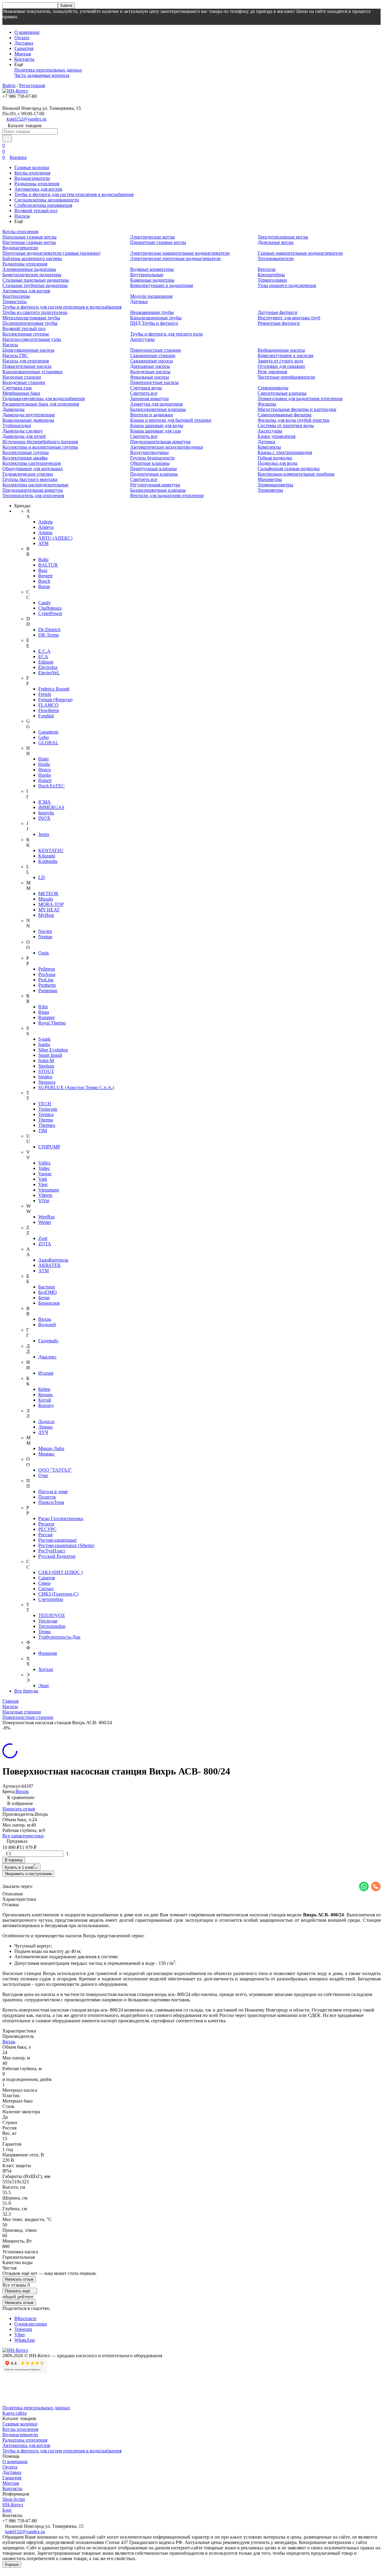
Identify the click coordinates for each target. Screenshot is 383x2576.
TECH (45, 1104)
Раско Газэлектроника (61, 1518)
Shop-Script (14, 2499)
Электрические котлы (152, 237)
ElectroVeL (49, 673)
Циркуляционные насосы (28, 350)
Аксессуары (142, 339)
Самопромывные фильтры (285, 415)
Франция (48, 1653)
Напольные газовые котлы (29, 237)
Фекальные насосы (150, 377)
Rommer (47, 1017)
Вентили (267, 269)
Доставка (24, 43)
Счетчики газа (17, 388)
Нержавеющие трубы (152, 312)
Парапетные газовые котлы (158, 242)
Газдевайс (48, 1341)
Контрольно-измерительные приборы (296, 474)
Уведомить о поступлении (28, 1874)
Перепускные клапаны (153, 469)
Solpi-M (46, 1061)
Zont (43, 1238)
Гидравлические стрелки (28, 474)
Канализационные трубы (156, 318)
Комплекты (269, 447)
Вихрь (45, 1319)
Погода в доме (53, 1492)
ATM (43, 543)
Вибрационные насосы (281, 350)
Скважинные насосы (152, 361)
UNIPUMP (49, 1147)
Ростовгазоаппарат (58, 1540)
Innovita (46, 813)
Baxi (43, 570)
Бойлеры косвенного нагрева (32, 258)
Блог (7, 2510)
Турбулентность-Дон (59, 1637)
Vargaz (45, 1174)
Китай (45, 1400)
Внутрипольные (147, 275)
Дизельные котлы (276, 242)
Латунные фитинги (278, 312)
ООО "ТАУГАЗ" (55, 1470)
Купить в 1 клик (19, 1867)
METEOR (48, 894)
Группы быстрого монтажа (30, 479)
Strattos (45, 1077)
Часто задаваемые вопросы (42, 75)
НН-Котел (13, 2505)
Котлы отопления (32, 173)
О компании (27, 32)
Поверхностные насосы (154, 382)
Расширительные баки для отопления (41, 404)
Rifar (43, 1007)
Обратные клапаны (150, 463)
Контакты (24, 59)
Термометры (270, 490)
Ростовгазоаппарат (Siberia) (66, 1545)
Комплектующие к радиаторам (162, 285)
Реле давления (272, 372)
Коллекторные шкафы (25, 458)
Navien (45, 931)
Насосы (22, 216)
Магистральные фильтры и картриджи (297, 409)
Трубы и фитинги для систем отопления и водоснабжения (74, 194)
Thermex (47, 1125)
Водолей (47, 1325)
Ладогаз (46, 1421)
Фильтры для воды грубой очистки (294, 420)
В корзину (14, 1860)
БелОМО (48, 1292)
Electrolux (48, 667)
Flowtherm (49, 710)
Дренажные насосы (150, 366)
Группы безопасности (152, 458)
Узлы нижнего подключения (287, 285)
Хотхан (46, 1669)
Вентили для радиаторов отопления (167, 495)
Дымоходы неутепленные (29, 415)
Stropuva (47, 1082)
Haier (44, 759)
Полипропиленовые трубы (30, 323)
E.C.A (44, 651)
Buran (44, 586)
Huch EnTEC (51, 786)
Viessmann (49, 1190)
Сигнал (46, 1588)
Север (44, 1583)
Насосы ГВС (15, 355)
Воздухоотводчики (149, 452)
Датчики (139, 302)
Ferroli (45, 694)
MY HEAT (49, 910)
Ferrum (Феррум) (55, 700)
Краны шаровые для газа (155, 431)
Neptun (45, 937)
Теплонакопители (276, 258)
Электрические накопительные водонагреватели (180, 253)
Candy (45, 603)
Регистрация (32, 85)
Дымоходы (13, 409)
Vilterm (45, 1195)
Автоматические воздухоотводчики (167, 447)
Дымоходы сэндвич (22, 431)
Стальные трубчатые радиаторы (35, 285)
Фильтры (267, 404)
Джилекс (47, 1357)
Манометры (270, 479)
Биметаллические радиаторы (32, 275)
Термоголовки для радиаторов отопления (300, 399)
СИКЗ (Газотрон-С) (58, 1594)
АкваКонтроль (53, 1260)
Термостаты (15, 302)
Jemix (44, 834)
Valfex (44, 1163)
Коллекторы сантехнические (32, 463)
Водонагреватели (32, 178)
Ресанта (46, 1524)
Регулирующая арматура (155, 485)
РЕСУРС (47, 1529)
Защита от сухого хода (280, 361)
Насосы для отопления (26, 361)
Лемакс (46, 1427)
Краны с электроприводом (285, 452)
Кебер (44, 1389)
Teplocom (48, 1109)
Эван (44, 1685)
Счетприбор (51, 1599)
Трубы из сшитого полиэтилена (35, 312)
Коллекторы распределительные (35, 485)
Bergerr (45, 576)
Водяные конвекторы (152, 269)
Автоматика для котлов (38, 189)
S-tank (44, 1039)
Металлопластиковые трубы (31, 318)
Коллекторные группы (26, 334)
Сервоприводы (273, 388)
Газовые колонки (32, 167)
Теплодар (48, 1621)
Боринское (49, 1303)
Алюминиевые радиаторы (29, 269)
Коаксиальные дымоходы (28, 420)
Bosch (44, 581)
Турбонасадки (17, 425)
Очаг (43, 1475)
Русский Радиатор (57, 1556)
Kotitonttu (48, 861)
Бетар (44, 1298)
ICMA (45, 802)
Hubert (45, 780)
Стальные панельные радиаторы (36, 280)
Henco (45, 770)
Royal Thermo (52, 1023)
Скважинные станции (153, 355)
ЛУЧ (43, 1432)
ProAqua (47, 974)
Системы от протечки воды (286, 425)
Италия (46, 1373)
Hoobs (45, 775)
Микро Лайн (51, 1448)
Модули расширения (151, 296)
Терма (44, 1632)
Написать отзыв (19, 1809)
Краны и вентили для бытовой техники (171, 420)
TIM (43, 1131)
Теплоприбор (52, 1626)
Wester (45, 1222)
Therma (46, 1120)
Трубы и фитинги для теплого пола (166, 334)
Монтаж (23, 54)
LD (42, 877)
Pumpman (48, 991)
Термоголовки (272, 280)
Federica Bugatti (54, 689)
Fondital (46, 716)
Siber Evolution (53, 1050)
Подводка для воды (278, 463)
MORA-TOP (51, 904)
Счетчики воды (146, 388)
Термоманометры (275, 485)
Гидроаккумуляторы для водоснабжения (44, 399)
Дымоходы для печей (24, 436)
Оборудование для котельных (33, 469)
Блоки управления (276, 436)
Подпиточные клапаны (154, 474)
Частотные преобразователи (286, 377)
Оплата (22, 38)
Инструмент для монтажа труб (289, 318)
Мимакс (47, 1454)
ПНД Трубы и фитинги (154, 323)
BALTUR (48, 565)
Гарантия (24, 48)
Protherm (47, 985)
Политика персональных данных (48, 70)
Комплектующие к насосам (285, 355)
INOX (44, 818)
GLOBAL (48, 743)
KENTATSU (51, 850)
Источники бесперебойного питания (40, 442)
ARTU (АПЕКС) (55, 538)
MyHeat (46, 915)
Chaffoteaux (50, 608)
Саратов (47, 1578)
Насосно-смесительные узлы (32, 339)
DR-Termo (49, 635)
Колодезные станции (24, 382)
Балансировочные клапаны (158, 409)
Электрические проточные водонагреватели (175, 258)
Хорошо (12, 2564)
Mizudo (46, 899)
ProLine (46, 980)
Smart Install (50, 1055)
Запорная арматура (149, 399)
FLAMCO (48, 705)
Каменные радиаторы (152, 280)
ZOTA (45, 1244)
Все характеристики (23, 1836)
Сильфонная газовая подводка (289, 469)
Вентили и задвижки (152, 415)
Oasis (44, 953)
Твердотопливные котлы (283, 237)
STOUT (46, 1071)
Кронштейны (271, 275)
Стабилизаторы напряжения (43, 205)
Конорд (46, 1405)
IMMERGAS (51, 807)
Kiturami (47, 856)
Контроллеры (16, 296)
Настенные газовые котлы (29, 242)
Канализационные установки (32, 372)
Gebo (44, 737)
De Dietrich (49, 630)
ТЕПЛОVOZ (52, 1615)
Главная (10, 1701)
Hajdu (44, 764)
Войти (9, 85)
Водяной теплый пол (36, 211)
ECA (43, 656)
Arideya (46, 527)
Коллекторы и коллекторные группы (40, 447)
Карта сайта (15, 2413)
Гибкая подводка (275, 458)
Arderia (45, 522)
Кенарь (45, 1395)
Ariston (45, 533)
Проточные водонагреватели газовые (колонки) (51, 253)
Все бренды (26, 1691)
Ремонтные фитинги (279, 323)
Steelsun (46, 1066)
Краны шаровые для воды (157, 425)
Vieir (43, 1184)
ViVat (44, 1201)
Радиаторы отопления (37, 184)
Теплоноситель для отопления (33, 495)
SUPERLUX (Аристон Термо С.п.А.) (76, 1087)
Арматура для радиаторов (156, 404)
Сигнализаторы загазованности (47, 200)
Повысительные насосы (27, 366)
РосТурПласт (52, 1551)
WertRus (47, 1217)
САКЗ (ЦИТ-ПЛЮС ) (60, 1572)
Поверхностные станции (156, 350)
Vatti (43, 1179)
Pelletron (47, 969)
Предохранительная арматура (33, 490)
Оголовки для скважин (281, 366)
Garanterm (48, 732)
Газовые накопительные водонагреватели (300, 253)
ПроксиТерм (51, 1502)
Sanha (44, 1044)
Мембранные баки (21, 393)
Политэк (47, 1497)
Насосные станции (22, 377)
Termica (46, 1114)
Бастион (47, 1287)
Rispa (44, 1012)
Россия (45, 1535)
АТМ (44, 1271)
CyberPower (50, 613)
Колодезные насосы (150, 372)
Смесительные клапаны (282, 393)
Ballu (43, 560)
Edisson (46, 662)
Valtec (44, 1168)
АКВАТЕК (50, 1265)
